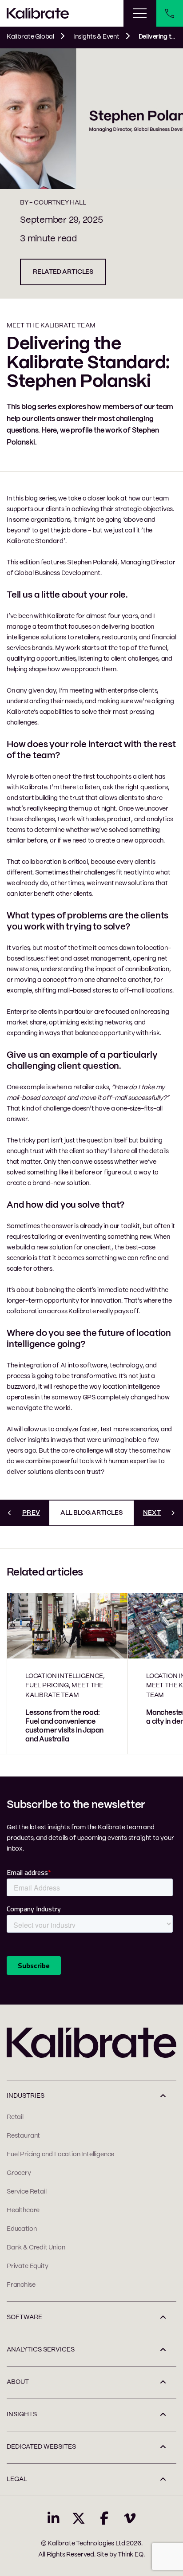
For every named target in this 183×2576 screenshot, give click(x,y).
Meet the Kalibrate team (51, 326)
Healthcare (23, 2210)
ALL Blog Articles (91, 1513)
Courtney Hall (60, 203)
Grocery (19, 2173)
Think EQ (131, 2555)
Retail (15, 2117)
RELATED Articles (63, 272)
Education (22, 2229)
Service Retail (26, 2192)
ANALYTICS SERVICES (41, 2350)
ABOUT (18, 2382)
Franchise (21, 2285)
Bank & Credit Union (36, 2248)
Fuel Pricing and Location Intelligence (60, 2155)
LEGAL (17, 2479)
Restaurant (23, 2136)
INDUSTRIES (26, 2096)
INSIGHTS (22, 2415)
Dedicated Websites (41, 2447)
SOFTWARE (24, 2317)
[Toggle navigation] (140, 13)
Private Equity (27, 2266)
